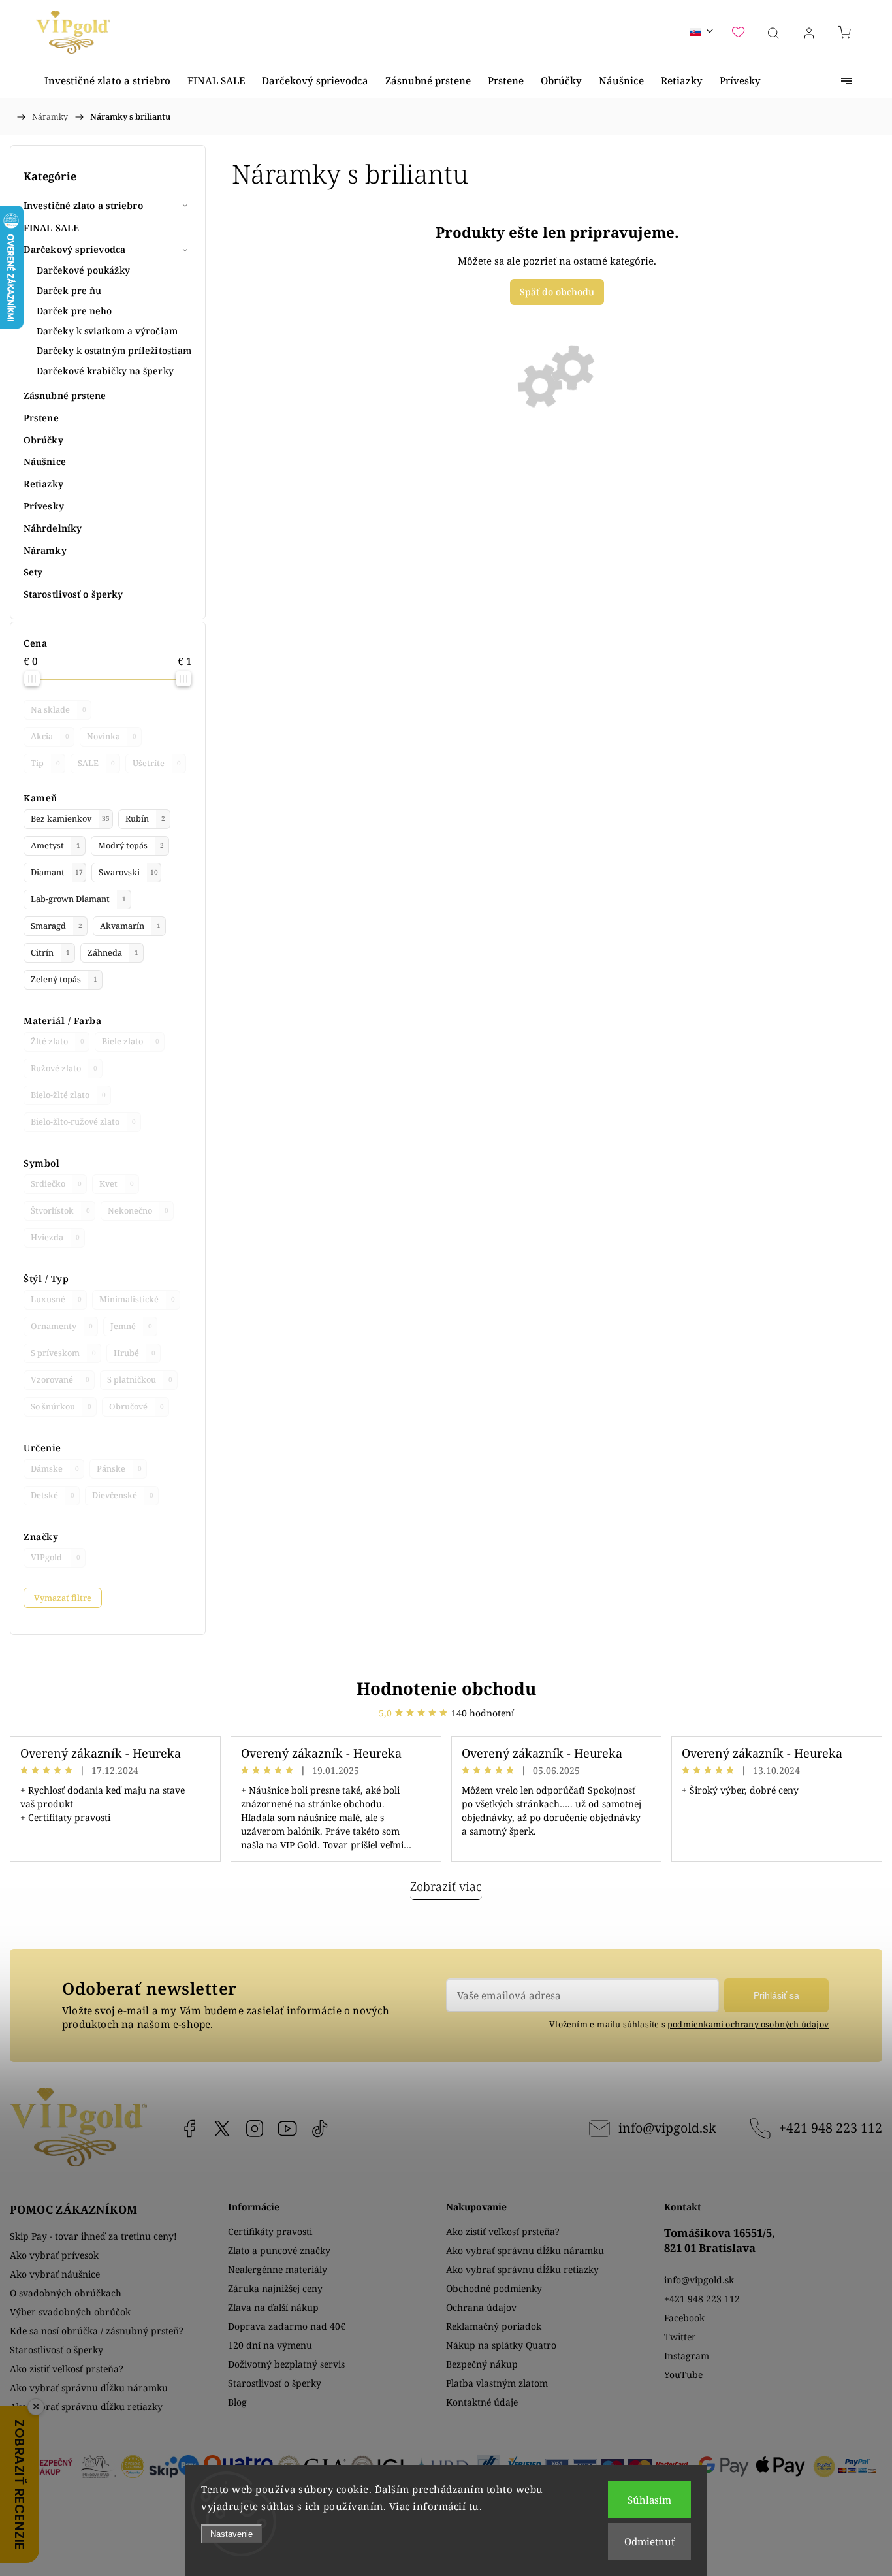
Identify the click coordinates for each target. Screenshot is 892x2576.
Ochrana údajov (481, 2307)
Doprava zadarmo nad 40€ (287, 2326)
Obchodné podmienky (494, 2288)
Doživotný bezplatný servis (286, 2364)
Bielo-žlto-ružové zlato (83, 1122)
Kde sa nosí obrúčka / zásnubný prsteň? (97, 2331)
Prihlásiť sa (776, 1995)
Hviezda (55, 1237)
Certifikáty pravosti (270, 2231)
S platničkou (140, 1380)
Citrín (50, 953)
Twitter (680, 2337)
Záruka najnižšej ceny (275, 2288)
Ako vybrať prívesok (54, 2255)
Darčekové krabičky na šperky (105, 371)
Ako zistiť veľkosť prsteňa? (67, 2369)
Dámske (55, 1469)
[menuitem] (107, 81)
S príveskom (63, 1353)
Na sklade (58, 710)
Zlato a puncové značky (279, 2250)
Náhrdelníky (53, 528)
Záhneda (113, 953)
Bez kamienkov (70, 819)
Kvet (117, 1184)
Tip (45, 763)
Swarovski (128, 872)
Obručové (136, 1407)
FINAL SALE (51, 228)
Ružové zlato (64, 1068)
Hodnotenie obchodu (446, 1688)
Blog (237, 2402)
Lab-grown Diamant (78, 899)
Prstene (41, 418)
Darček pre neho (74, 311)
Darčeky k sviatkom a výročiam (107, 331)
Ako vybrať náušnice (55, 2274)
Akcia (50, 736)
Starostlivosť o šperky (73, 594)
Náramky (45, 550)
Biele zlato (131, 1041)
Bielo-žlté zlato (68, 1095)
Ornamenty (62, 1326)
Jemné (131, 1326)
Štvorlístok (60, 1211)
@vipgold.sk (320, 2129)
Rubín (145, 819)
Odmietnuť (649, 2541)
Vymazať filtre (63, 1598)
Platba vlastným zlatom (497, 2383)
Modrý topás (131, 845)
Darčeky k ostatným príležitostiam (114, 350)
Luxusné (56, 1299)
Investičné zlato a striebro (83, 205)
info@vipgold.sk (667, 2128)
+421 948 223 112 (831, 2128)
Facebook (189, 2129)
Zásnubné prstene (65, 395)
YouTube (287, 2129)
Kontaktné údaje (482, 2402)
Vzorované (60, 1380)
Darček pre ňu (69, 290)
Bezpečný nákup (482, 2364)
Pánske (119, 1469)
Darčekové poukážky (83, 270)
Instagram (255, 2129)
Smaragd (56, 926)
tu (474, 2506)
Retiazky (43, 484)
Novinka (112, 736)
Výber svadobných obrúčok (70, 2312)
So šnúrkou (61, 1407)
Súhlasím (649, 2500)
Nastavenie (231, 2534)
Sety (33, 572)
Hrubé (135, 1353)
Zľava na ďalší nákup (273, 2307)
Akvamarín (130, 926)
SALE (96, 763)
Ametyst (56, 845)
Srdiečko (56, 1184)
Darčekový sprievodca (74, 249)
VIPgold (56, 1557)
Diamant (57, 872)
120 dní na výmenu (270, 2345)
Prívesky (44, 506)
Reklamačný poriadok (494, 2326)
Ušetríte (157, 763)
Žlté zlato (57, 1041)
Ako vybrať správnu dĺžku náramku (89, 2388)
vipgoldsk (222, 2129)
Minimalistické (137, 1299)
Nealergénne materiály (278, 2269)
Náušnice (45, 461)
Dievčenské (123, 1495)
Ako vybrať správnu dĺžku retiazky (86, 2407)
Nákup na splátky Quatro (501, 2345)
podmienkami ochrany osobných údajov (748, 2024)
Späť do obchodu (557, 292)
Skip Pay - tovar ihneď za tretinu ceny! (93, 2236)
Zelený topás (64, 979)
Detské (53, 1495)
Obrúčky (43, 440)
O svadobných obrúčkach (66, 2293)
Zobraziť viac (446, 1886)
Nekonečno (138, 1211)
